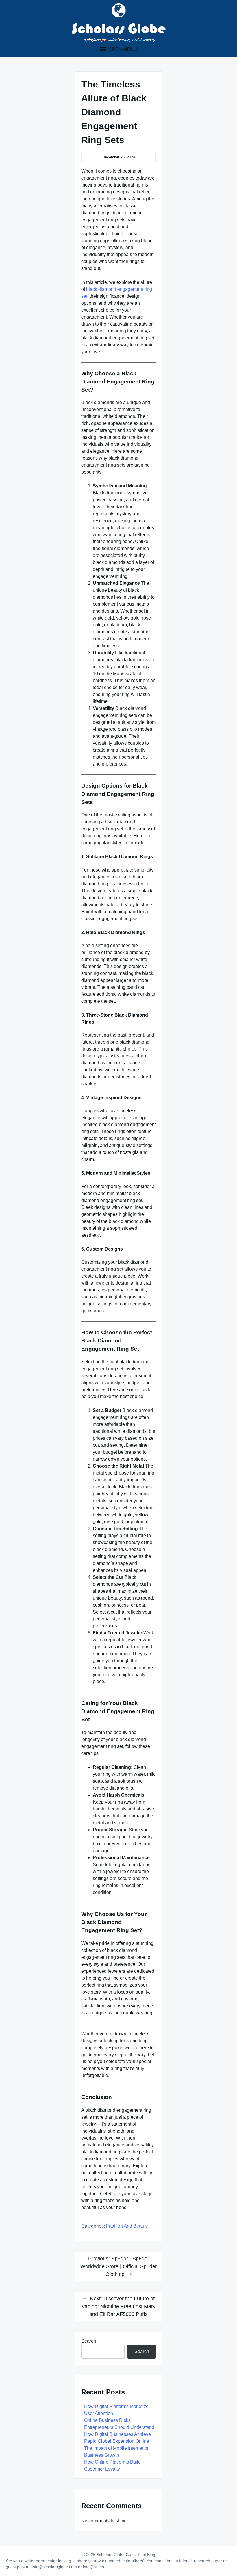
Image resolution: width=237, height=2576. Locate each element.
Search (89, 2341)
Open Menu (122, 49)
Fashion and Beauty (127, 2226)
